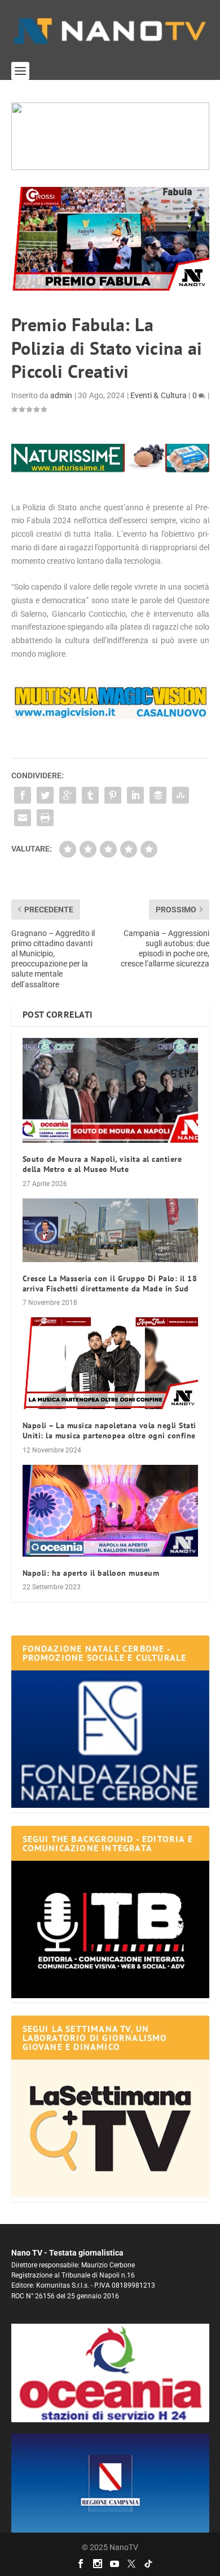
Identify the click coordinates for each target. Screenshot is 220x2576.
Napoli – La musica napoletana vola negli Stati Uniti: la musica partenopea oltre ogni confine (109, 1430)
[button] (110, 136)
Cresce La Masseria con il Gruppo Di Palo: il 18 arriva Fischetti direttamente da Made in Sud (110, 1283)
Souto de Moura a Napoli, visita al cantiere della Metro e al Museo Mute (102, 1164)
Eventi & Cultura (159, 395)
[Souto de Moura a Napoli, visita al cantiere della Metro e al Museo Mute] (110, 1091)
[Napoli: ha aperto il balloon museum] (110, 1511)
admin (61, 395)
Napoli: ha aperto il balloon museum (91, 1573)
